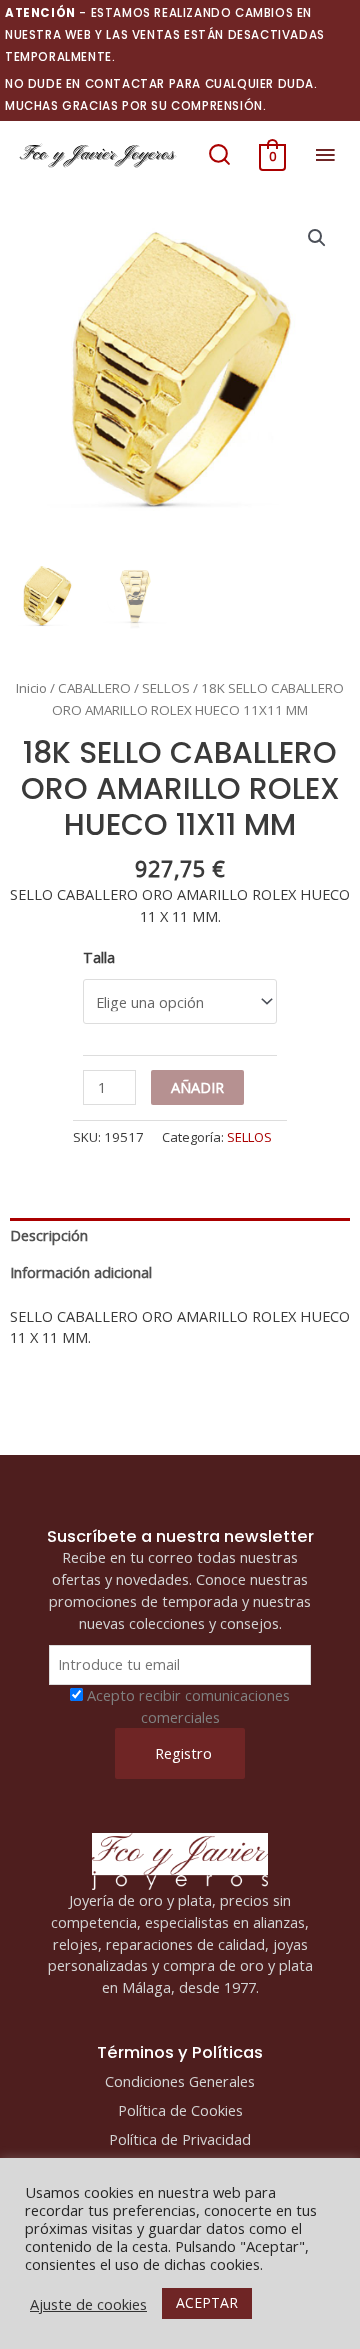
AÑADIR (197, 1087)
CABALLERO (94, 688)
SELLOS (166, 688)
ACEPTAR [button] (207, 2302)
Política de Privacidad (180, 2139)
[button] (219, 155)
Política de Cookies (180, 2110)
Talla (99, 957)
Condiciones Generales (180, 2081)
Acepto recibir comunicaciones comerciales (188, 1706)
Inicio (31, 688)
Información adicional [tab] (81, 1272)
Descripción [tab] (49, 1235)
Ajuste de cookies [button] (88, 2304)
